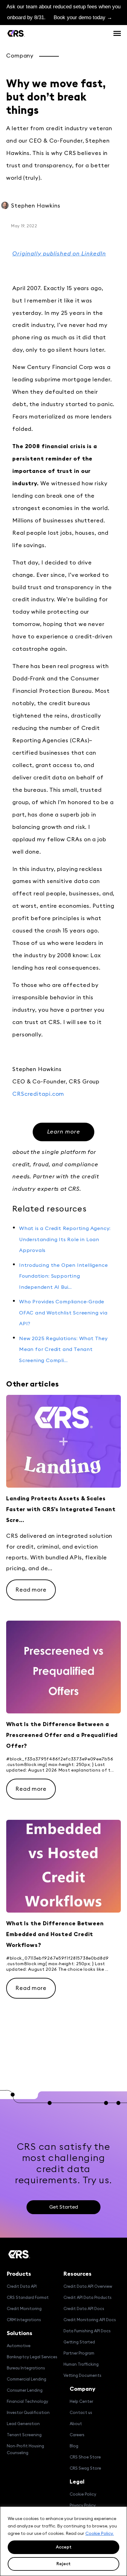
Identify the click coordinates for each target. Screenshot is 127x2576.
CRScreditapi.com (38, 1094)
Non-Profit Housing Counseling (25, 2450)
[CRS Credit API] (16, 33)
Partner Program (79, 2353)
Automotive (19, 2346)
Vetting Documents (82, 2376)
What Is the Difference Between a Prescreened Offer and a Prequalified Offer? (62, 1735)
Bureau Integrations (26, 2368)
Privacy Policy (83, 2506)
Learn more (64, 1132)
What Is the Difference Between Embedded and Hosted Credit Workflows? (55, 1934)
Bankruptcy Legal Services (32, 2357)
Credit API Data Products (88, 2298)
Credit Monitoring (24, 2309)
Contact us (81, 2413)
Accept (64, 2547)
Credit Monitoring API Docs (90, 2320)
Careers (77, 2435)
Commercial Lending (27, 2379)
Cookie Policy (83, 2495)
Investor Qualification (28, 2413)
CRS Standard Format (28, 2298)
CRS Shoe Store (85, 2457)
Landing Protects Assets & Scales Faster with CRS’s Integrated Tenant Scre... (61, 1509)
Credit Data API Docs (84, 2309)
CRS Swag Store (85, 2469)
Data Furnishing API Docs (87, 2331)
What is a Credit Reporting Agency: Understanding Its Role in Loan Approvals (65, 1239)
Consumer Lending (25, 2391)
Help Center (81, 2402)
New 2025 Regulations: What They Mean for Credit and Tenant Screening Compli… (63, 1350)
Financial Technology (27, 2402)
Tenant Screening (24, 2435)
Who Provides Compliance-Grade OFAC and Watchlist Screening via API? (63, 1313)
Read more (31, 1590)
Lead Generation (23, 2424)
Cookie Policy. (100, 2534)
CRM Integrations (24, 2320)
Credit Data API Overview (88, 2287)
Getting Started (79, 2342)
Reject (63, 2564)
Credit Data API (22, 2287)
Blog (74, 2446)
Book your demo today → (83, 17)
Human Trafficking (81, 2365)
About (76, 2424)
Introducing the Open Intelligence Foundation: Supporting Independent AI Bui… (63, 1276)
